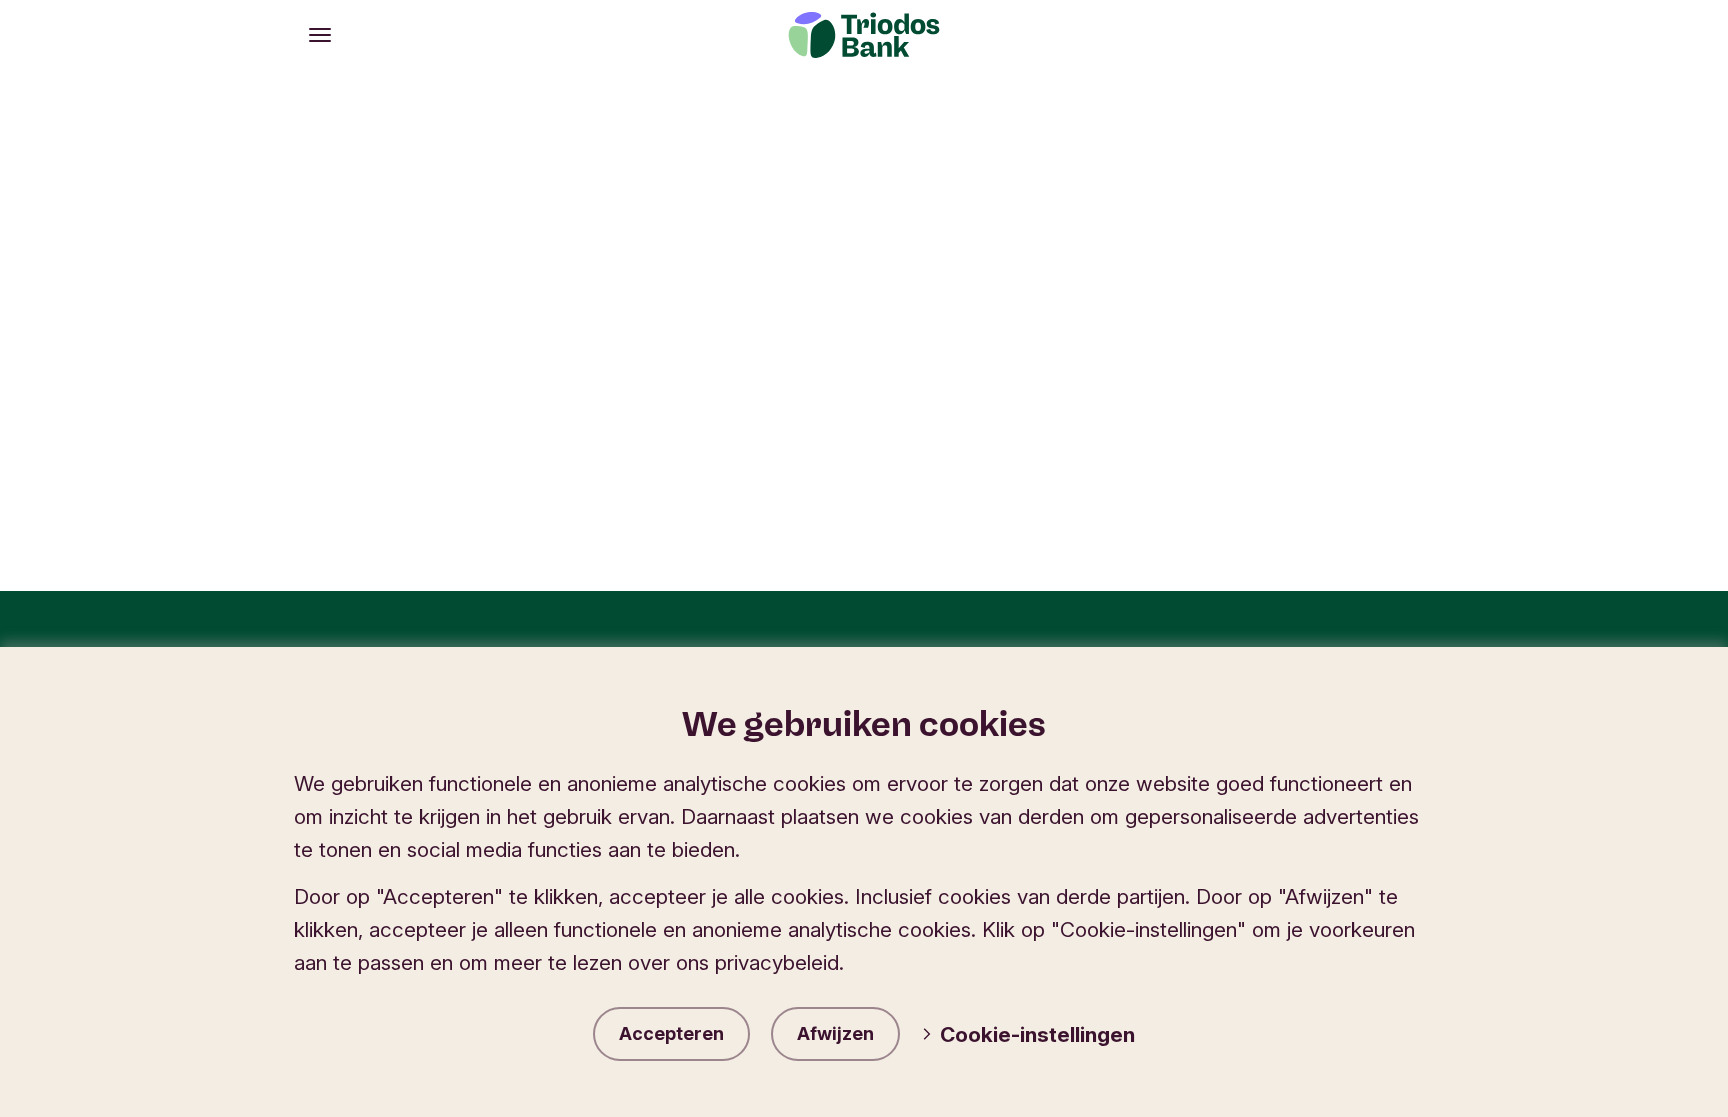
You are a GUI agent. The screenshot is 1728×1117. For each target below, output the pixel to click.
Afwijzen (835, 1033)
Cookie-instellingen (1037, 1034)
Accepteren (671, 1033)
